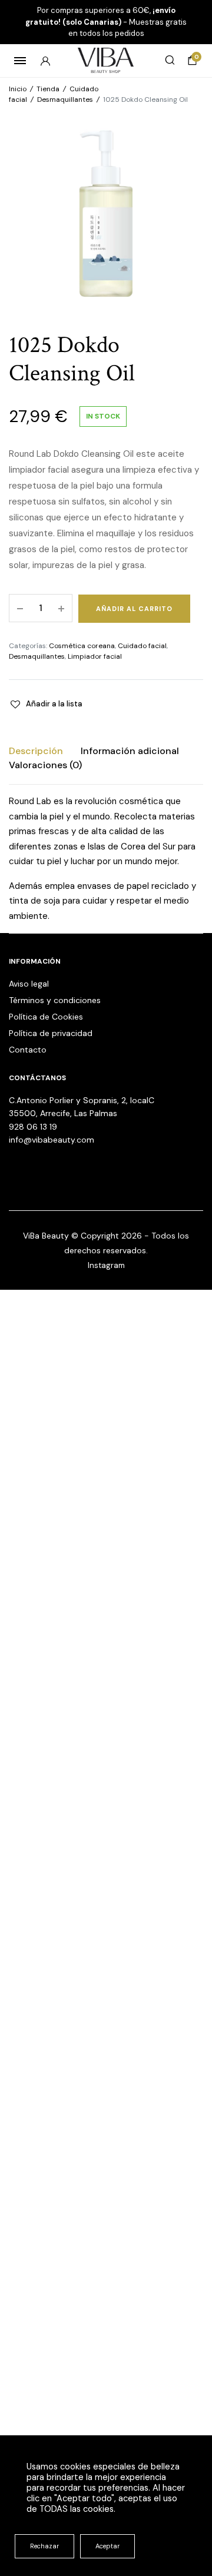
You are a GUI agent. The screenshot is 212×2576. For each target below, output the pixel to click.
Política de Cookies (46, 1017)
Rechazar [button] (44, 2546)
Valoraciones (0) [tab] (45, 765)
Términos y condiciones (55, 1000)
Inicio (18, 89)
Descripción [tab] (36, 751)
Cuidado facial (142, 646)
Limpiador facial (95, 656)
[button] (46, 704)
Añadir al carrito (134, 609)
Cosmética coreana (82, 646)
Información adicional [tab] (130, 751)
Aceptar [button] (107, 2546)
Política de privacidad (51, 1033)
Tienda (48, 89)
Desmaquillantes (65, 99)
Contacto (28, 1050)
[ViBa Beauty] (106, 60)
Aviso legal (29, 984)
